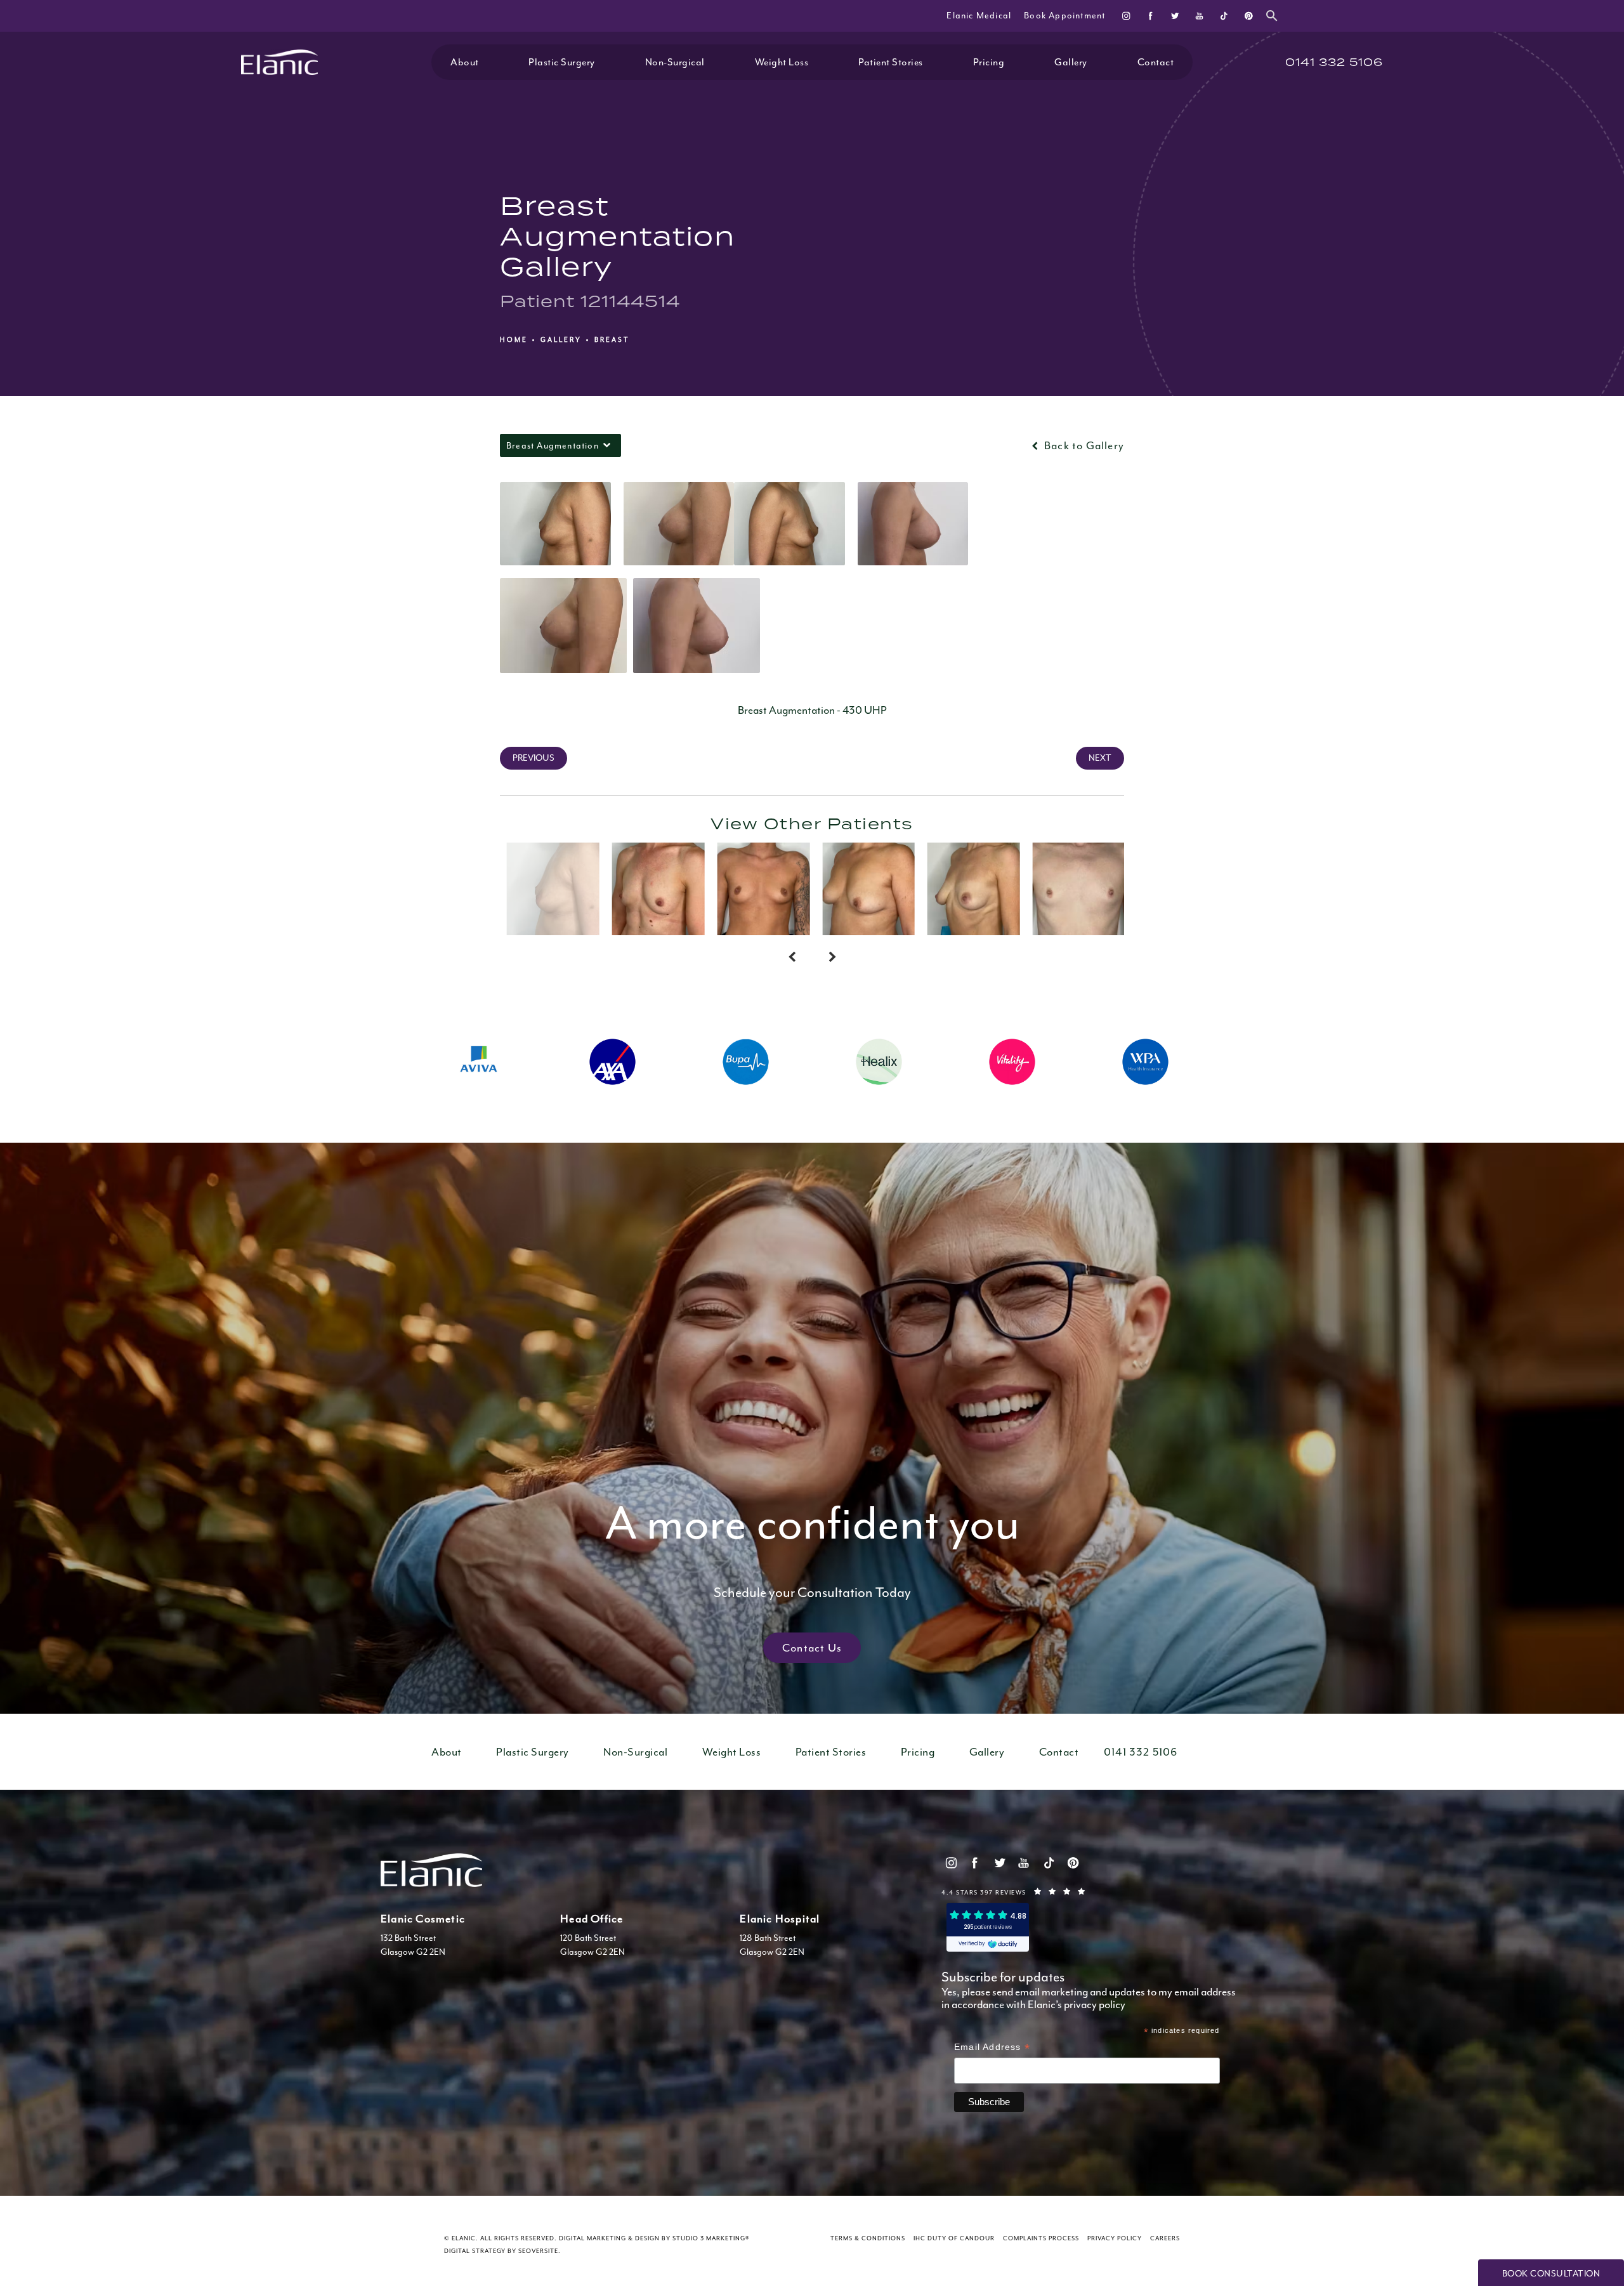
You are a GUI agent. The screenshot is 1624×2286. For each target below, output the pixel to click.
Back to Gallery (1083, 445)
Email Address (992, 2048)
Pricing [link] (989, 62)
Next (1100, 758)
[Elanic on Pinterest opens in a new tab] (1248, 16)
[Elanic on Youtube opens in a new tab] (1199, 16)
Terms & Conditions (868, 2238)
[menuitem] (1126, 16)
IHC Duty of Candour (954, 2238)
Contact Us (812, 1648)
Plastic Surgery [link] (562, 62)
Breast (612, 340)
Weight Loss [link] (782, 62)
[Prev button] (792, 958)
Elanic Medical (979, 16)
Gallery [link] (1071, 62)
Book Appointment (1064, 16)
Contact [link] (1156, 62)
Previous (534, 758)
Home (514, 340)
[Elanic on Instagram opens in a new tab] (1126, 16)
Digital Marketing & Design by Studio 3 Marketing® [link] (654, 2238)
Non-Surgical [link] (675, 62)
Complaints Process (1041, 2238)
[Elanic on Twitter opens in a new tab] (1175, 16)
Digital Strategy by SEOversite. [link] (502, 2251)
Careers (1165, 2238)
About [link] (465, 62)
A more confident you (812, 1547)
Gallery (561, 340)
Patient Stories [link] (891, 62)
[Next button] (832, 958)
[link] (1334, 62)
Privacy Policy (1115, 2238)
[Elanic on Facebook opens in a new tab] (1150, 16)
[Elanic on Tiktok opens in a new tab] (1223, 16)
